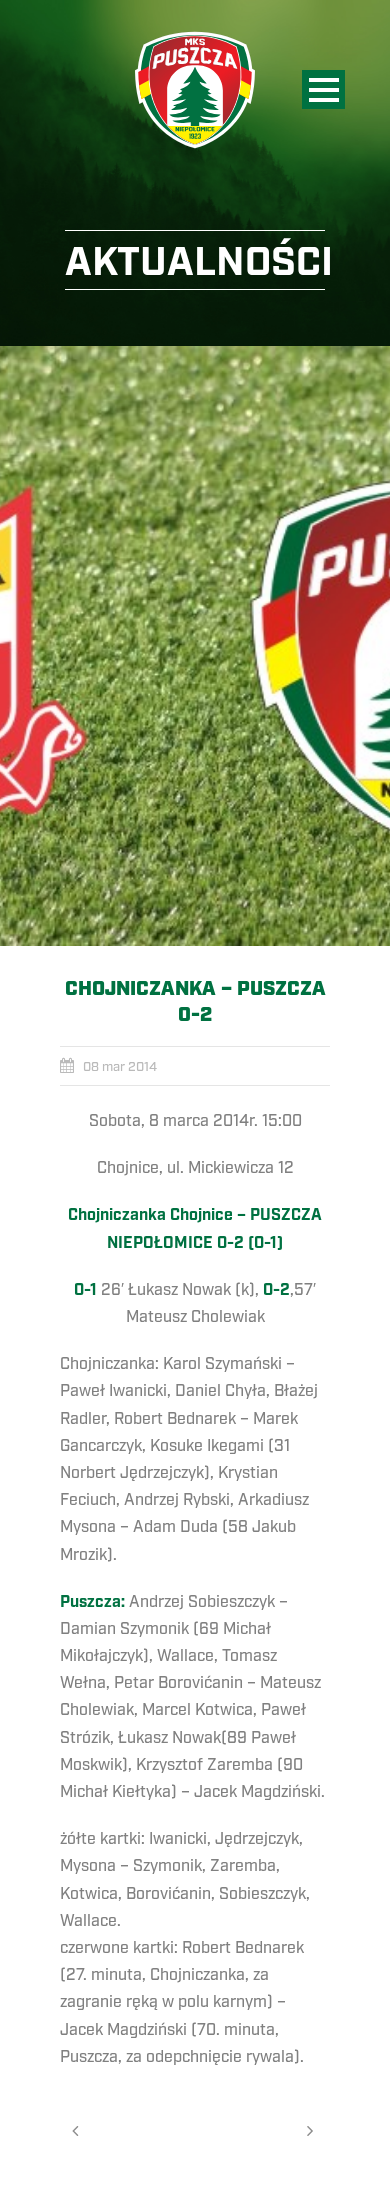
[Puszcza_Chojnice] (195, 646)
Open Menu (323, 89)
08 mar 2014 (120, 1067)
